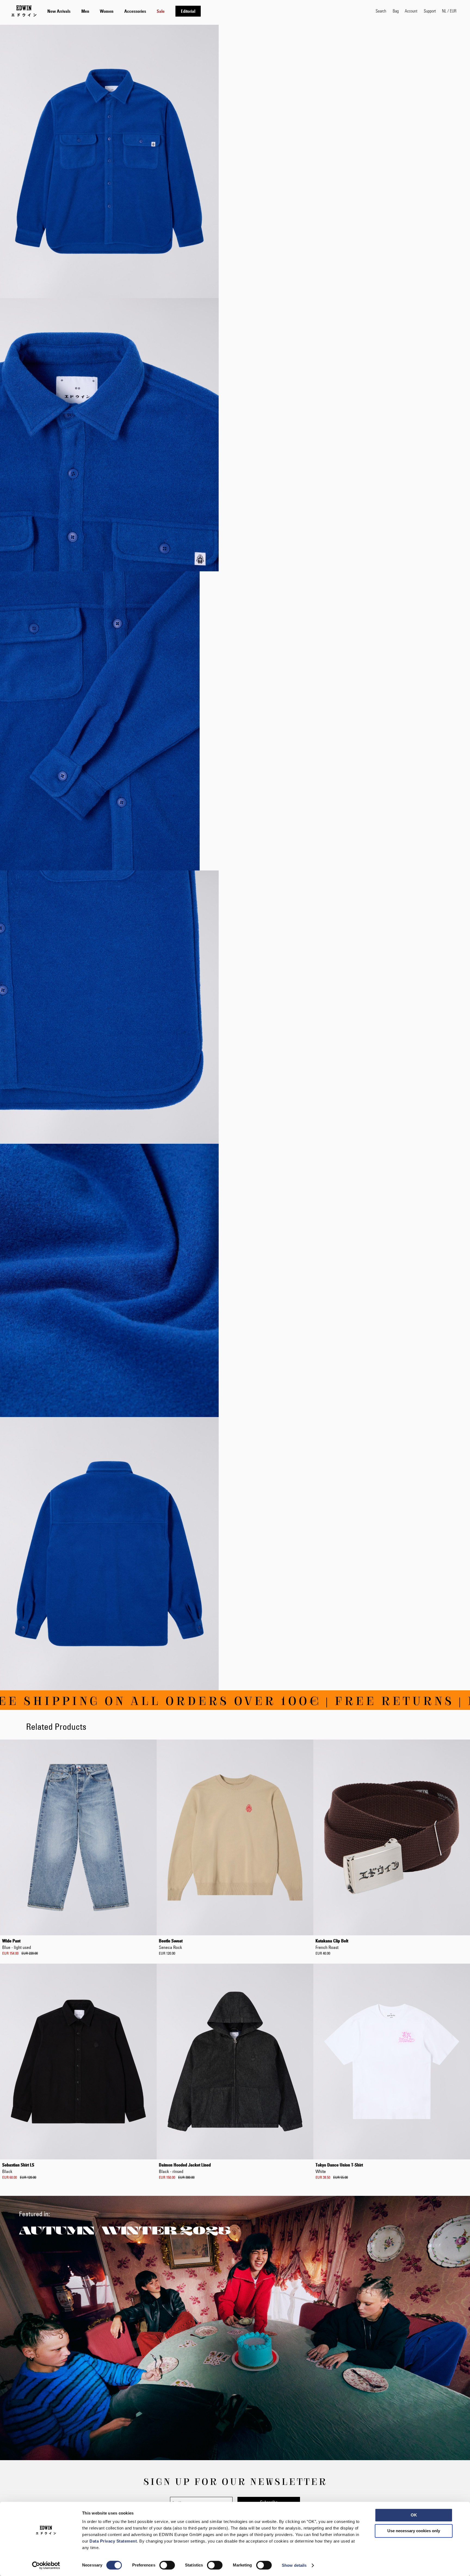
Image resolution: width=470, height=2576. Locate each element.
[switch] (167, 2566)
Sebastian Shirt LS (18, 2168)
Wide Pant (17, 1944)
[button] (449, 11)
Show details (294, 2565)
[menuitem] (59, 11)
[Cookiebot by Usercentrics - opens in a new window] (46, 2565)
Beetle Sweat (171, 1944)
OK (414, 2515)
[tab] (206, 11)
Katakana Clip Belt (332, 1944)
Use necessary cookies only (414, 2531)
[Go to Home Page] (24, 11)
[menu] (124, 11)
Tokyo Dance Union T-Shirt (339, 2168)
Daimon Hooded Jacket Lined (185, 2168)
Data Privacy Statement (113, 2541)
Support (430, 11)
